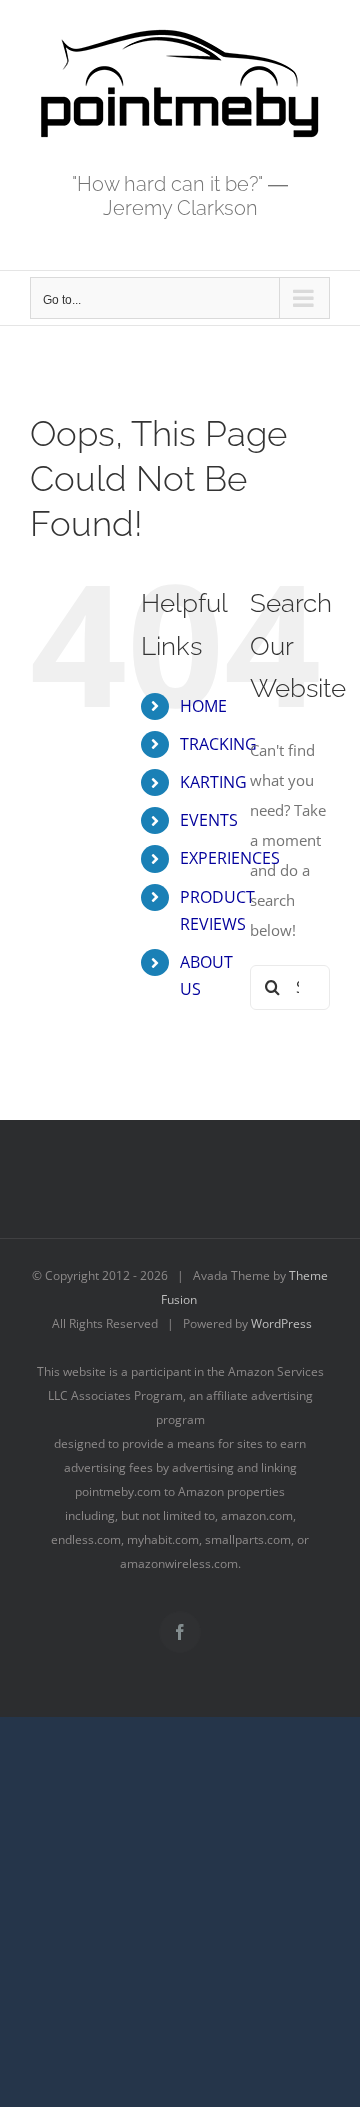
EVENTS (209, 820)
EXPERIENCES (230, 858)
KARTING (213, 782)
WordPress (281, 1323)
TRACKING (218, 744)
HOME (203, 706)
